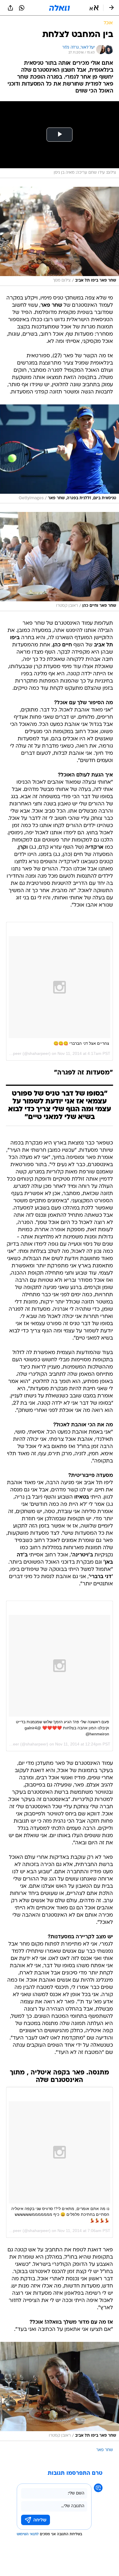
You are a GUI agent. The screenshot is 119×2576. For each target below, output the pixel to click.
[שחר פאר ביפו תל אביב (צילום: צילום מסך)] (59, 236)
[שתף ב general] (10, 8)
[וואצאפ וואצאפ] (22, 8)
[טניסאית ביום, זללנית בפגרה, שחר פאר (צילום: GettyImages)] (59, 454)
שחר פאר (105, 2450)
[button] (94, 8)
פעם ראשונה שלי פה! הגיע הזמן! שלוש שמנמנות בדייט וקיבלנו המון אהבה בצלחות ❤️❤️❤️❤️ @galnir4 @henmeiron (63, 1728)
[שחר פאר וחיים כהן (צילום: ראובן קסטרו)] (59, 562)
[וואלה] (59, 8)
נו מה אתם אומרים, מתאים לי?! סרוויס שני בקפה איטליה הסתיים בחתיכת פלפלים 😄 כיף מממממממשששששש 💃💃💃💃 (60, 2215)
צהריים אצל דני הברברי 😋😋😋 (81, 1043)
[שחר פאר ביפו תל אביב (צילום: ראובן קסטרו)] (59, 2391)
